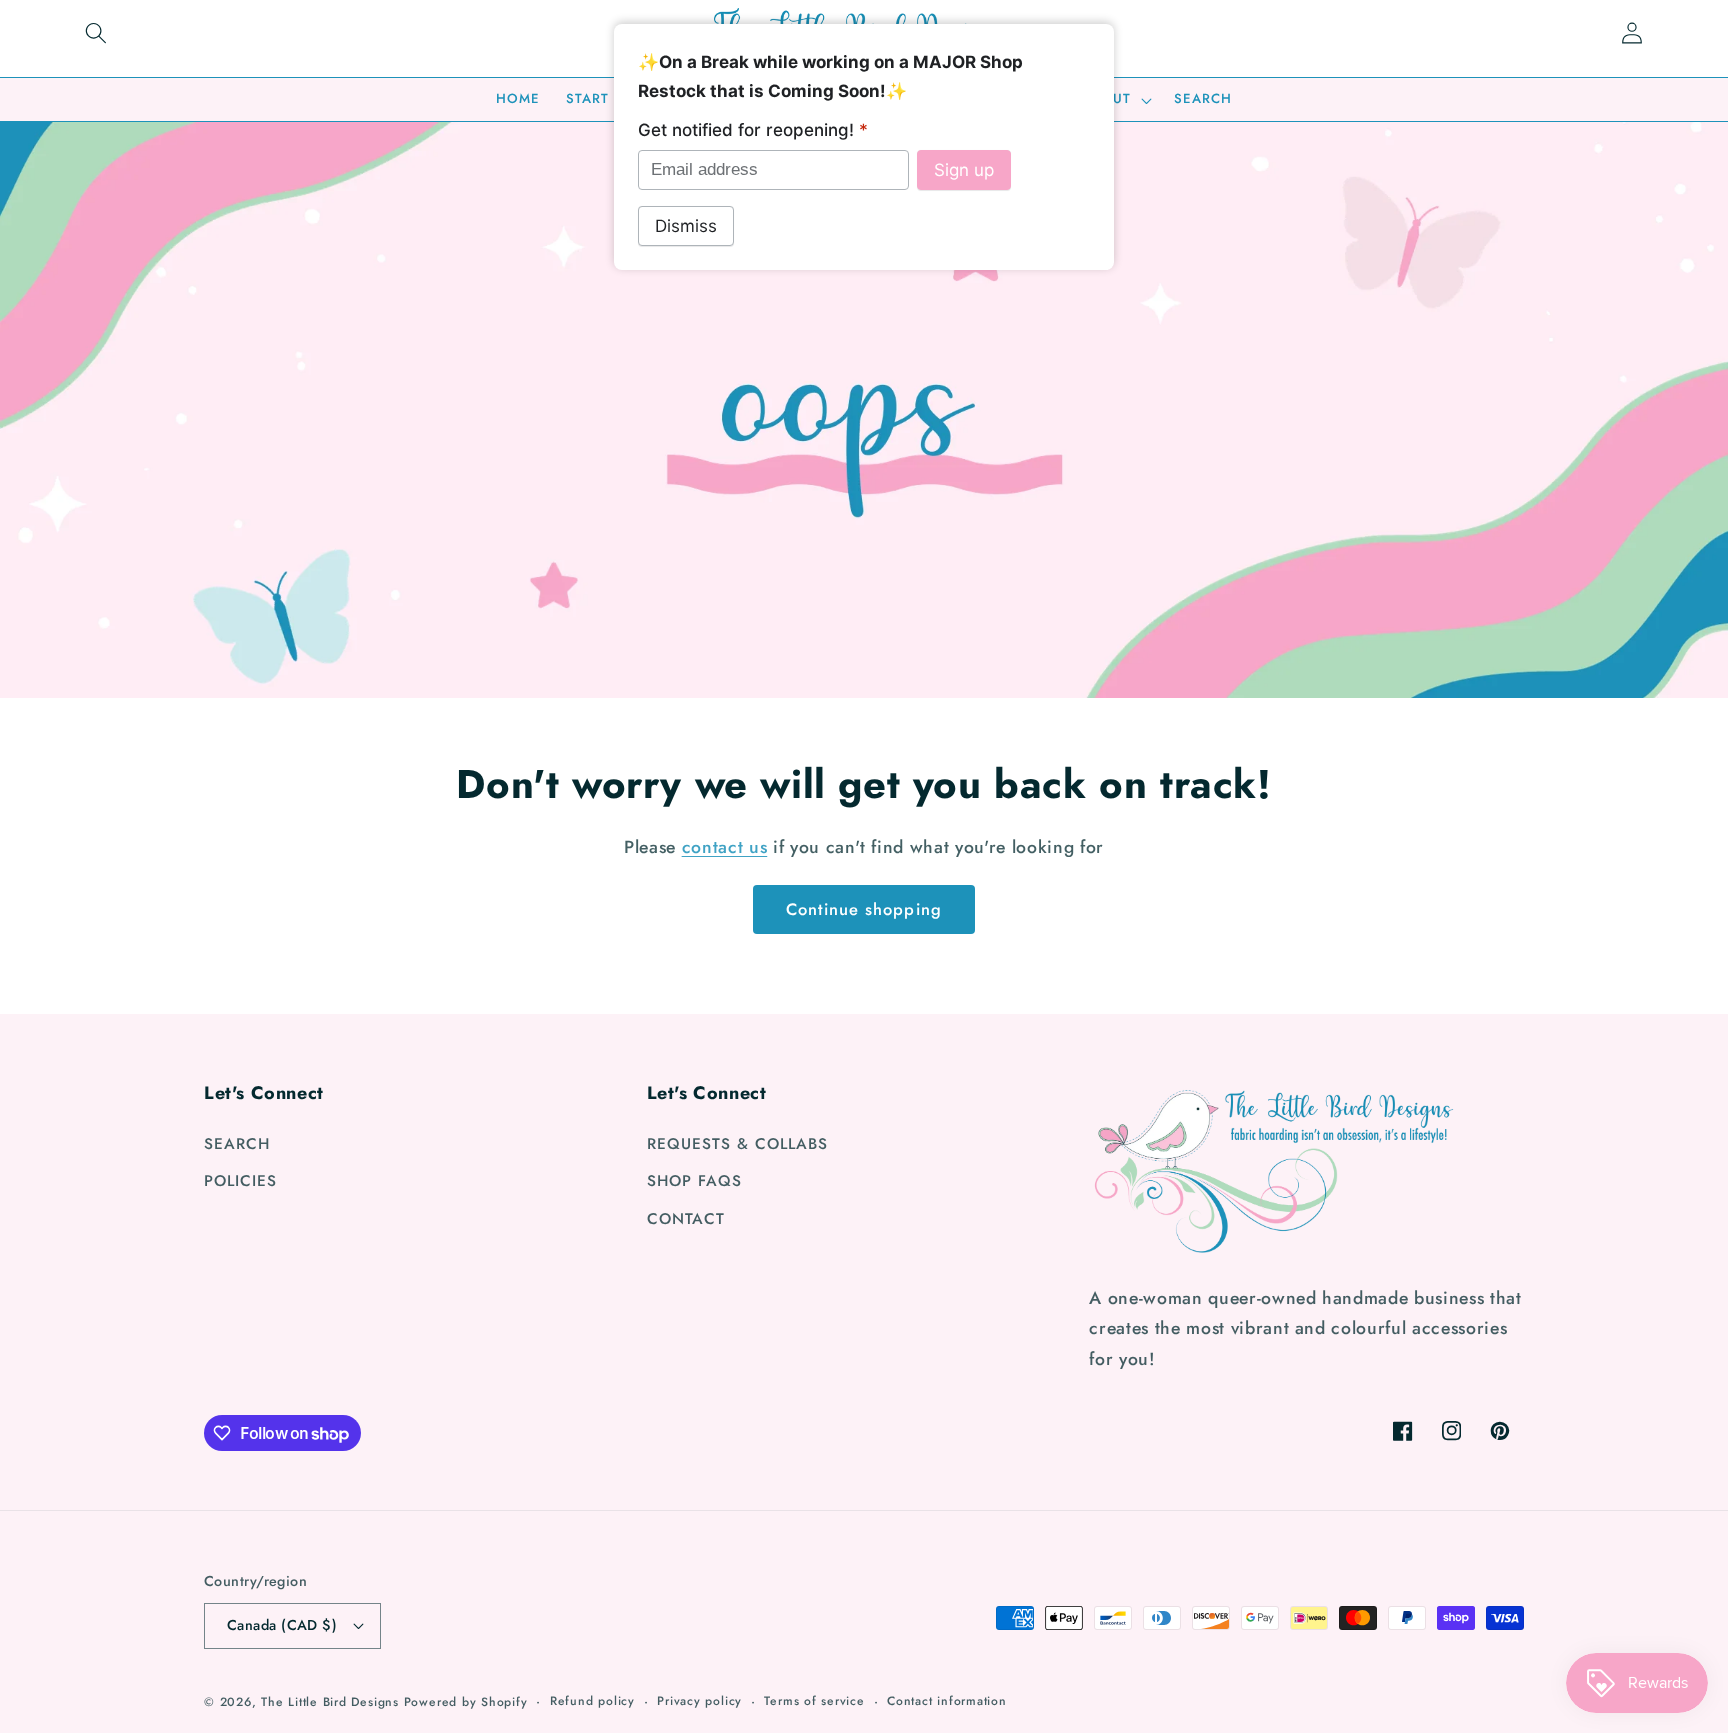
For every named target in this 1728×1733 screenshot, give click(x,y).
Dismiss (686, 226)
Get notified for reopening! (753, 130)
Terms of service (814, 1701)
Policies (240, 1181)
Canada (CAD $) (282, 1625)
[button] (96, 33)
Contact (686, 1219)
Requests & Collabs (737, 1144)
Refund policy (592, 1701)
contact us (725, 847)
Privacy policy (699, 1701)
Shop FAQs (694, 1181)
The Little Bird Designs (330, 1702)
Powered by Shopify (466, 1702)
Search (237, 1144)
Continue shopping (864, 909)
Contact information (947, 1701)
